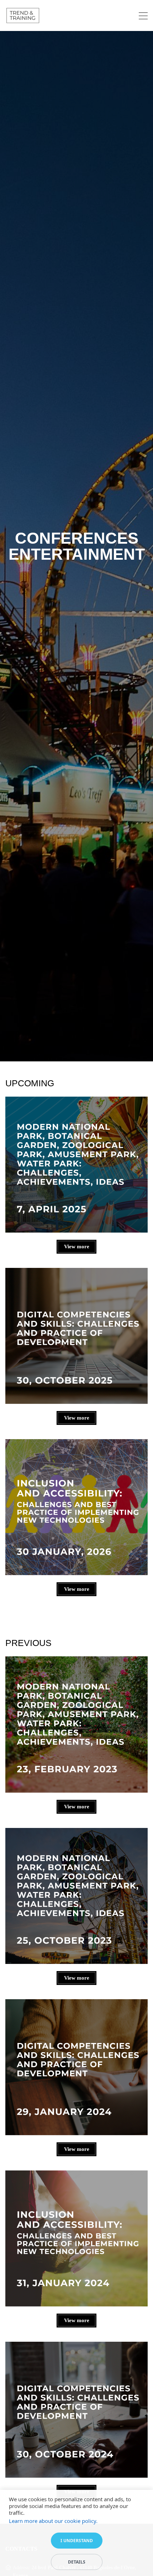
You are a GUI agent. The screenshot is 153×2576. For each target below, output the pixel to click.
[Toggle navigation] (143, 17)
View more (77, 1247)
